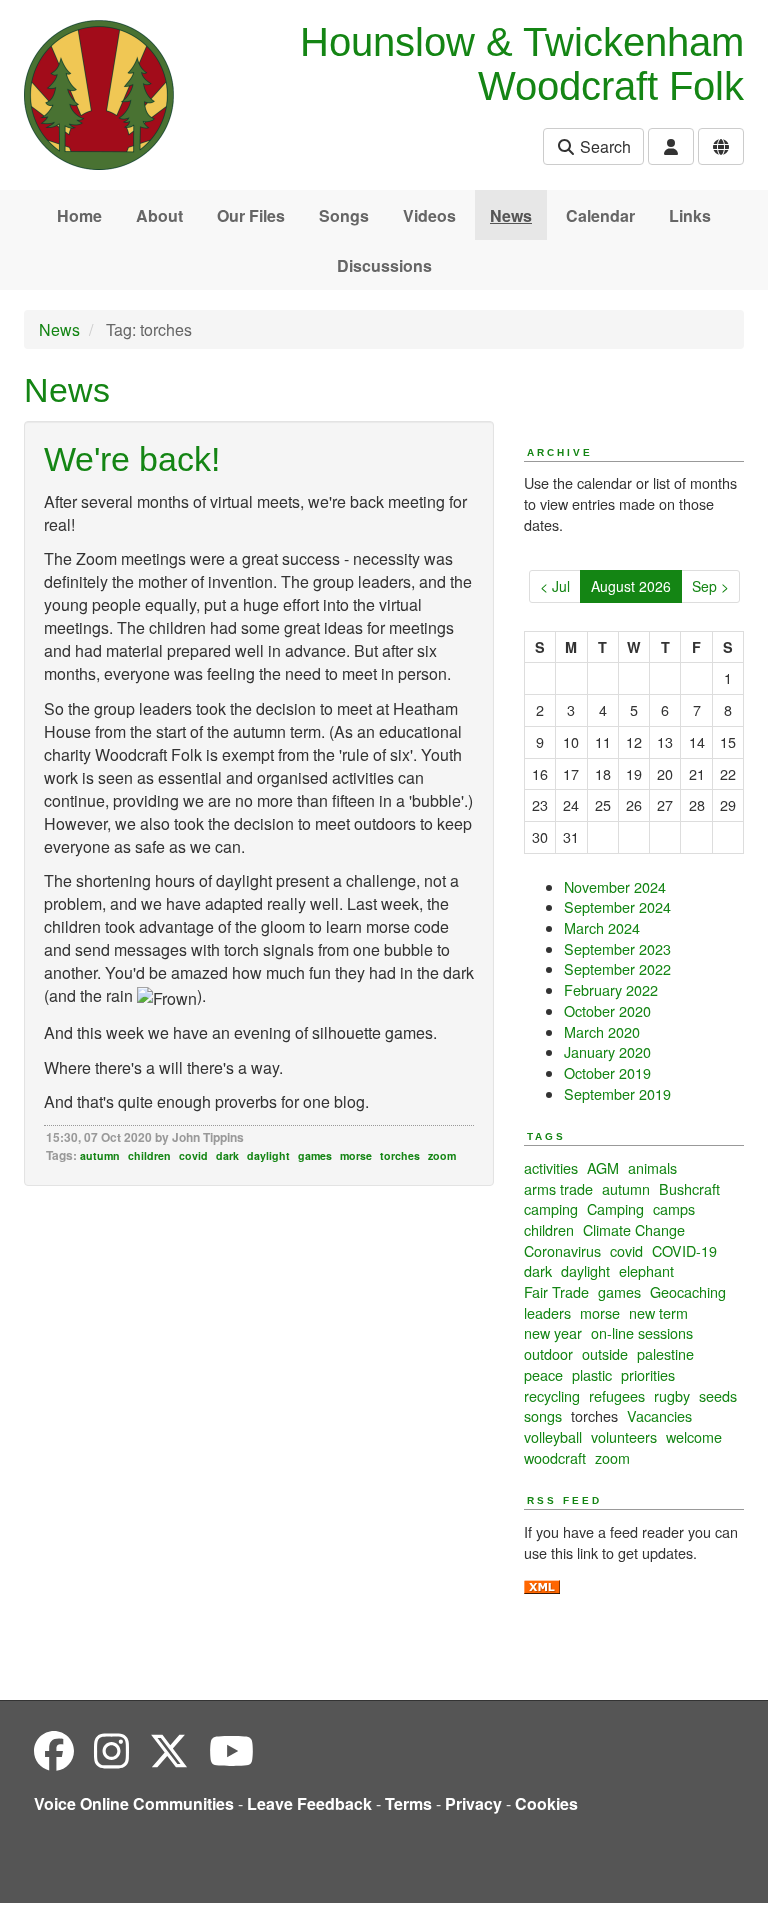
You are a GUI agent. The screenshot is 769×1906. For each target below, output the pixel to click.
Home (79, 215)
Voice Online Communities (134, 1803)
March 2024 (602, 927)
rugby (672, 1395)
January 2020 (607, 1051)
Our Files (251, 215)
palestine (665, 1353)
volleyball (553, 1436)
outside (605, 1353)
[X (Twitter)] (169, 1749)
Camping (615, 1208)
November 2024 (615, 886)
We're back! (132, 459)
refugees (617, 1395)
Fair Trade (556, 1291)
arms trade (558, 1188)
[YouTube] (231, 1749)
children (149, 1155)
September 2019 (617, 1093)
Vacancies (659, 1415)
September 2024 (617, 906)
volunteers (624, 1436)
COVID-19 (684, 1250)
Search (603, 146)
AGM (603, 1167)
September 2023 (617, 948)
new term (658, 1312)
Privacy (473, 1803)
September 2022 (617, 968)
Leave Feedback (309, 1803)
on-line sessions (642, 1332)
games (315, 1155)
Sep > (710, 586)
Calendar (600, 215)
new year (553, 1332)
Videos (429, 215)
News (511, 215)
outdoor (548, 1353)
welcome (694, 1436)
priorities (648, 1374)
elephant (646, 1270)
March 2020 (602, 1031)
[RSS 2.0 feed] (542, 1584)
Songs (344, 215)
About (159, 215)
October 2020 (607, 1010)
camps (674, 1208)
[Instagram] (111, 1749)
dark (227, 1155)
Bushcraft (689, 1188)
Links (690, 215)
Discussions (384, 265)
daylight (268, 1155)
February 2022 (611, 989)
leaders (547, 1312)
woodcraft (555, 1457)
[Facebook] (54, 1749)
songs (543, 1415)
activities (551, 1167)
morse (356, 1155)
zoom (442, 1155)
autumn (100, 1155)
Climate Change (634, 1229)
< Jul (555, 586)
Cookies (546, 1803)
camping (551, 1208)
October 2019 (607, 1072)
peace (543, 1374)
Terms (408, 1803)
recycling (552, 1395)
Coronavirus (562, 1250)
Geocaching (688, 1291)
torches (400, 1155)
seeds (718, 1395)
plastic (592, 1374)
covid (193, 1155)
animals (652, 1167)
